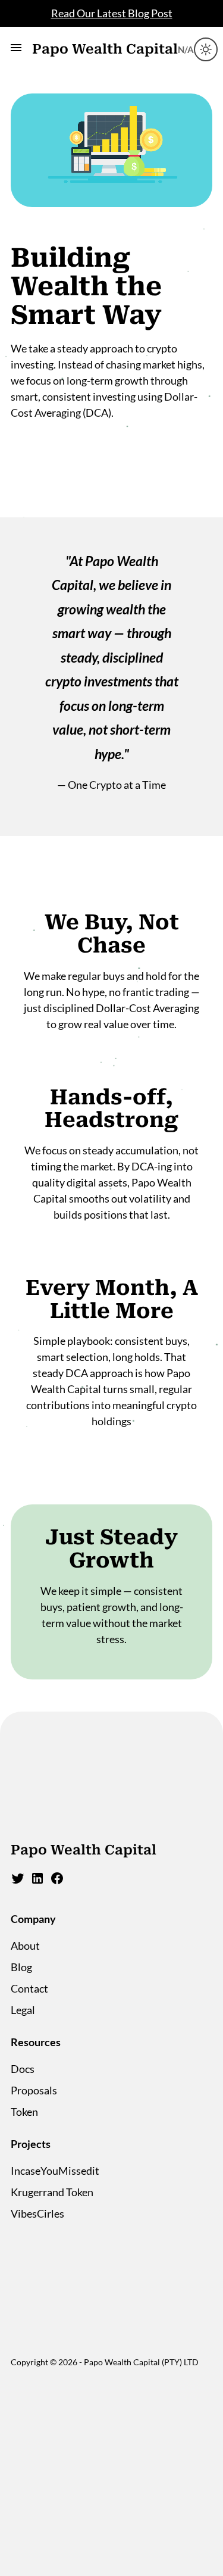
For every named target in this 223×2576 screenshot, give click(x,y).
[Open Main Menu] (16, 50)
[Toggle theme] (206, 49)
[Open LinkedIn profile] (37, 1881)
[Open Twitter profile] (18, 1881)
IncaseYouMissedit (55, 2171)
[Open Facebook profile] (57, 1881)
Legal (23, 2010)
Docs (23, 2069)
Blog (21, 1967)
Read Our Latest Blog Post (112, 13)
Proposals (34, 2090)
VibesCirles (37, 2213)
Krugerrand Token (52, 2192)
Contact (29, 1988)
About (25, 1946)
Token (24, 2112)
